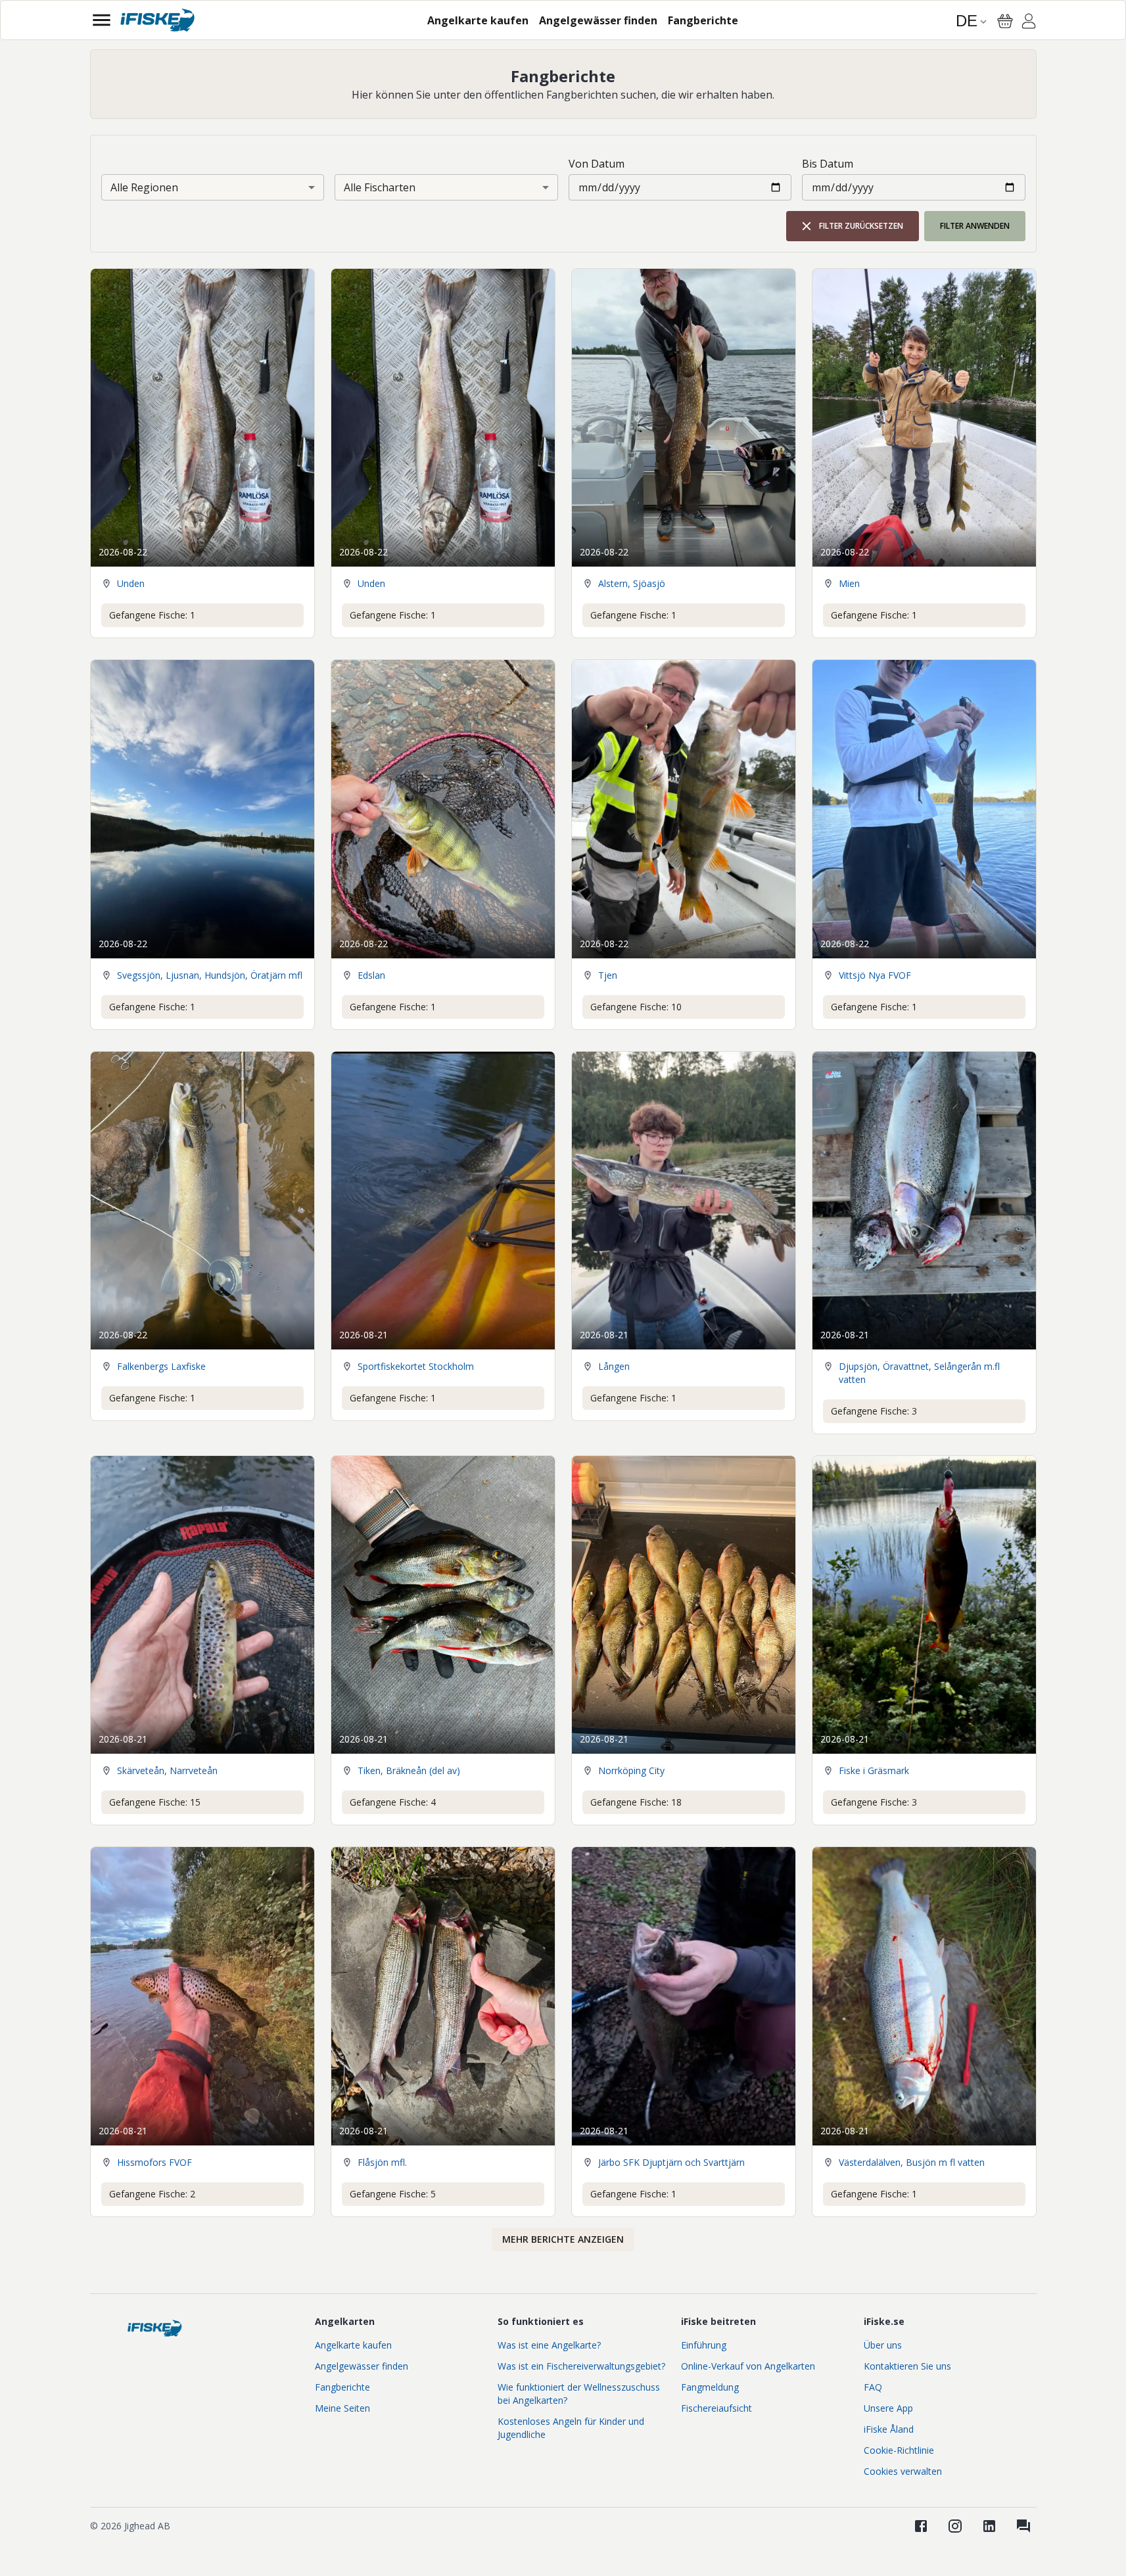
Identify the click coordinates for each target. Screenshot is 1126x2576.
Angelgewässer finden (362, 2366)
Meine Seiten (342, 2408)
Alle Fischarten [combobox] (380, 187)
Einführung (704, 2345)
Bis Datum (828, 164)
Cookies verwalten (903, 2471)
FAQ (873, 2387)
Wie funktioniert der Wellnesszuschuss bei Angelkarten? (579, 2394)
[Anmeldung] (1029, 23)
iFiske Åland (889, 2429)
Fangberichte (342, 2387)
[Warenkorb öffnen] (1005, 21)
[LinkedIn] (989, 2526)
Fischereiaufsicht (716, 2408)
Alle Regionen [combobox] (144, 187)
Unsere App (888, 2408)
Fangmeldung (710, 2387)
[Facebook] (921, 2526)
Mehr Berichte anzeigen (563, 2239)
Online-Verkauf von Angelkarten (748, 2366)
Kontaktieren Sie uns (907, 2366)
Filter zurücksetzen (861, 226)
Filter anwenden (975, 226)
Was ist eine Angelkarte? (549, 2345)
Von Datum (597, 164)
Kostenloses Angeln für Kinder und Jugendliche (571, 2428)
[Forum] (1023, 2526)
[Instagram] (955, 2526)
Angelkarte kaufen (353, 2345)
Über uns (883, 2345)
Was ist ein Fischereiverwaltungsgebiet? (581, 2366)
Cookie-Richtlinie (899, 2450)
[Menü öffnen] (102, 20)
